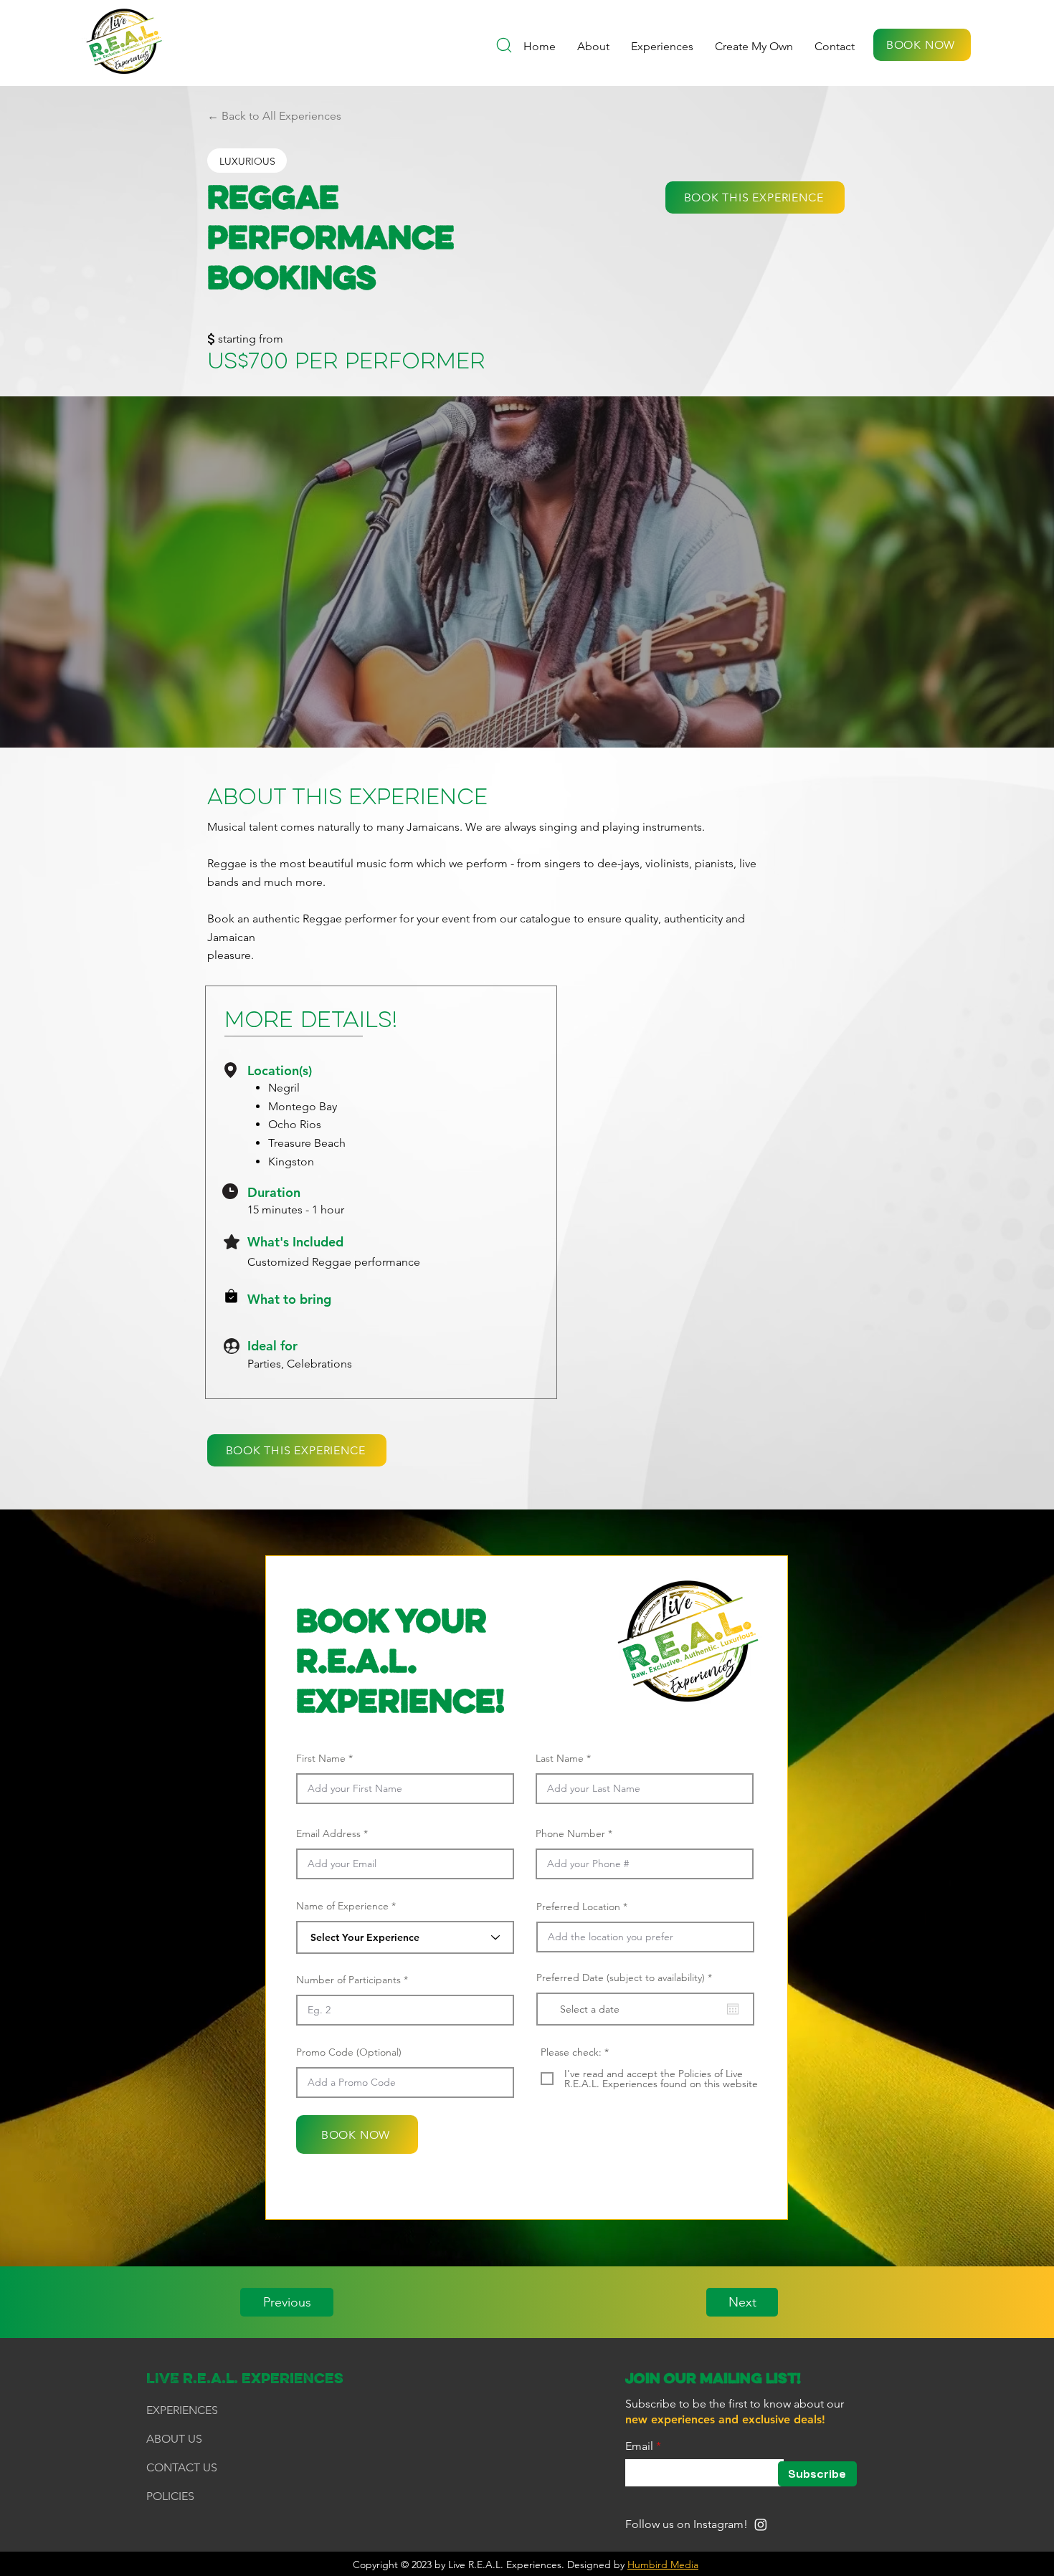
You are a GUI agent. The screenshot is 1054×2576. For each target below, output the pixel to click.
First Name (321, 1758)
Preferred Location (578, 1907)
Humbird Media (663, 2565)
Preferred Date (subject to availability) (627, 1978)
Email (639, 2446)
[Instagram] (761, 2524)
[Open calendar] (733, 2009)
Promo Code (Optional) (349, 2052)
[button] (754, 47)
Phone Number (570, 1833)
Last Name (560, 1758)
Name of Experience (342, 1906)
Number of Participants (348, 1980)
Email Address (328, 1833)
